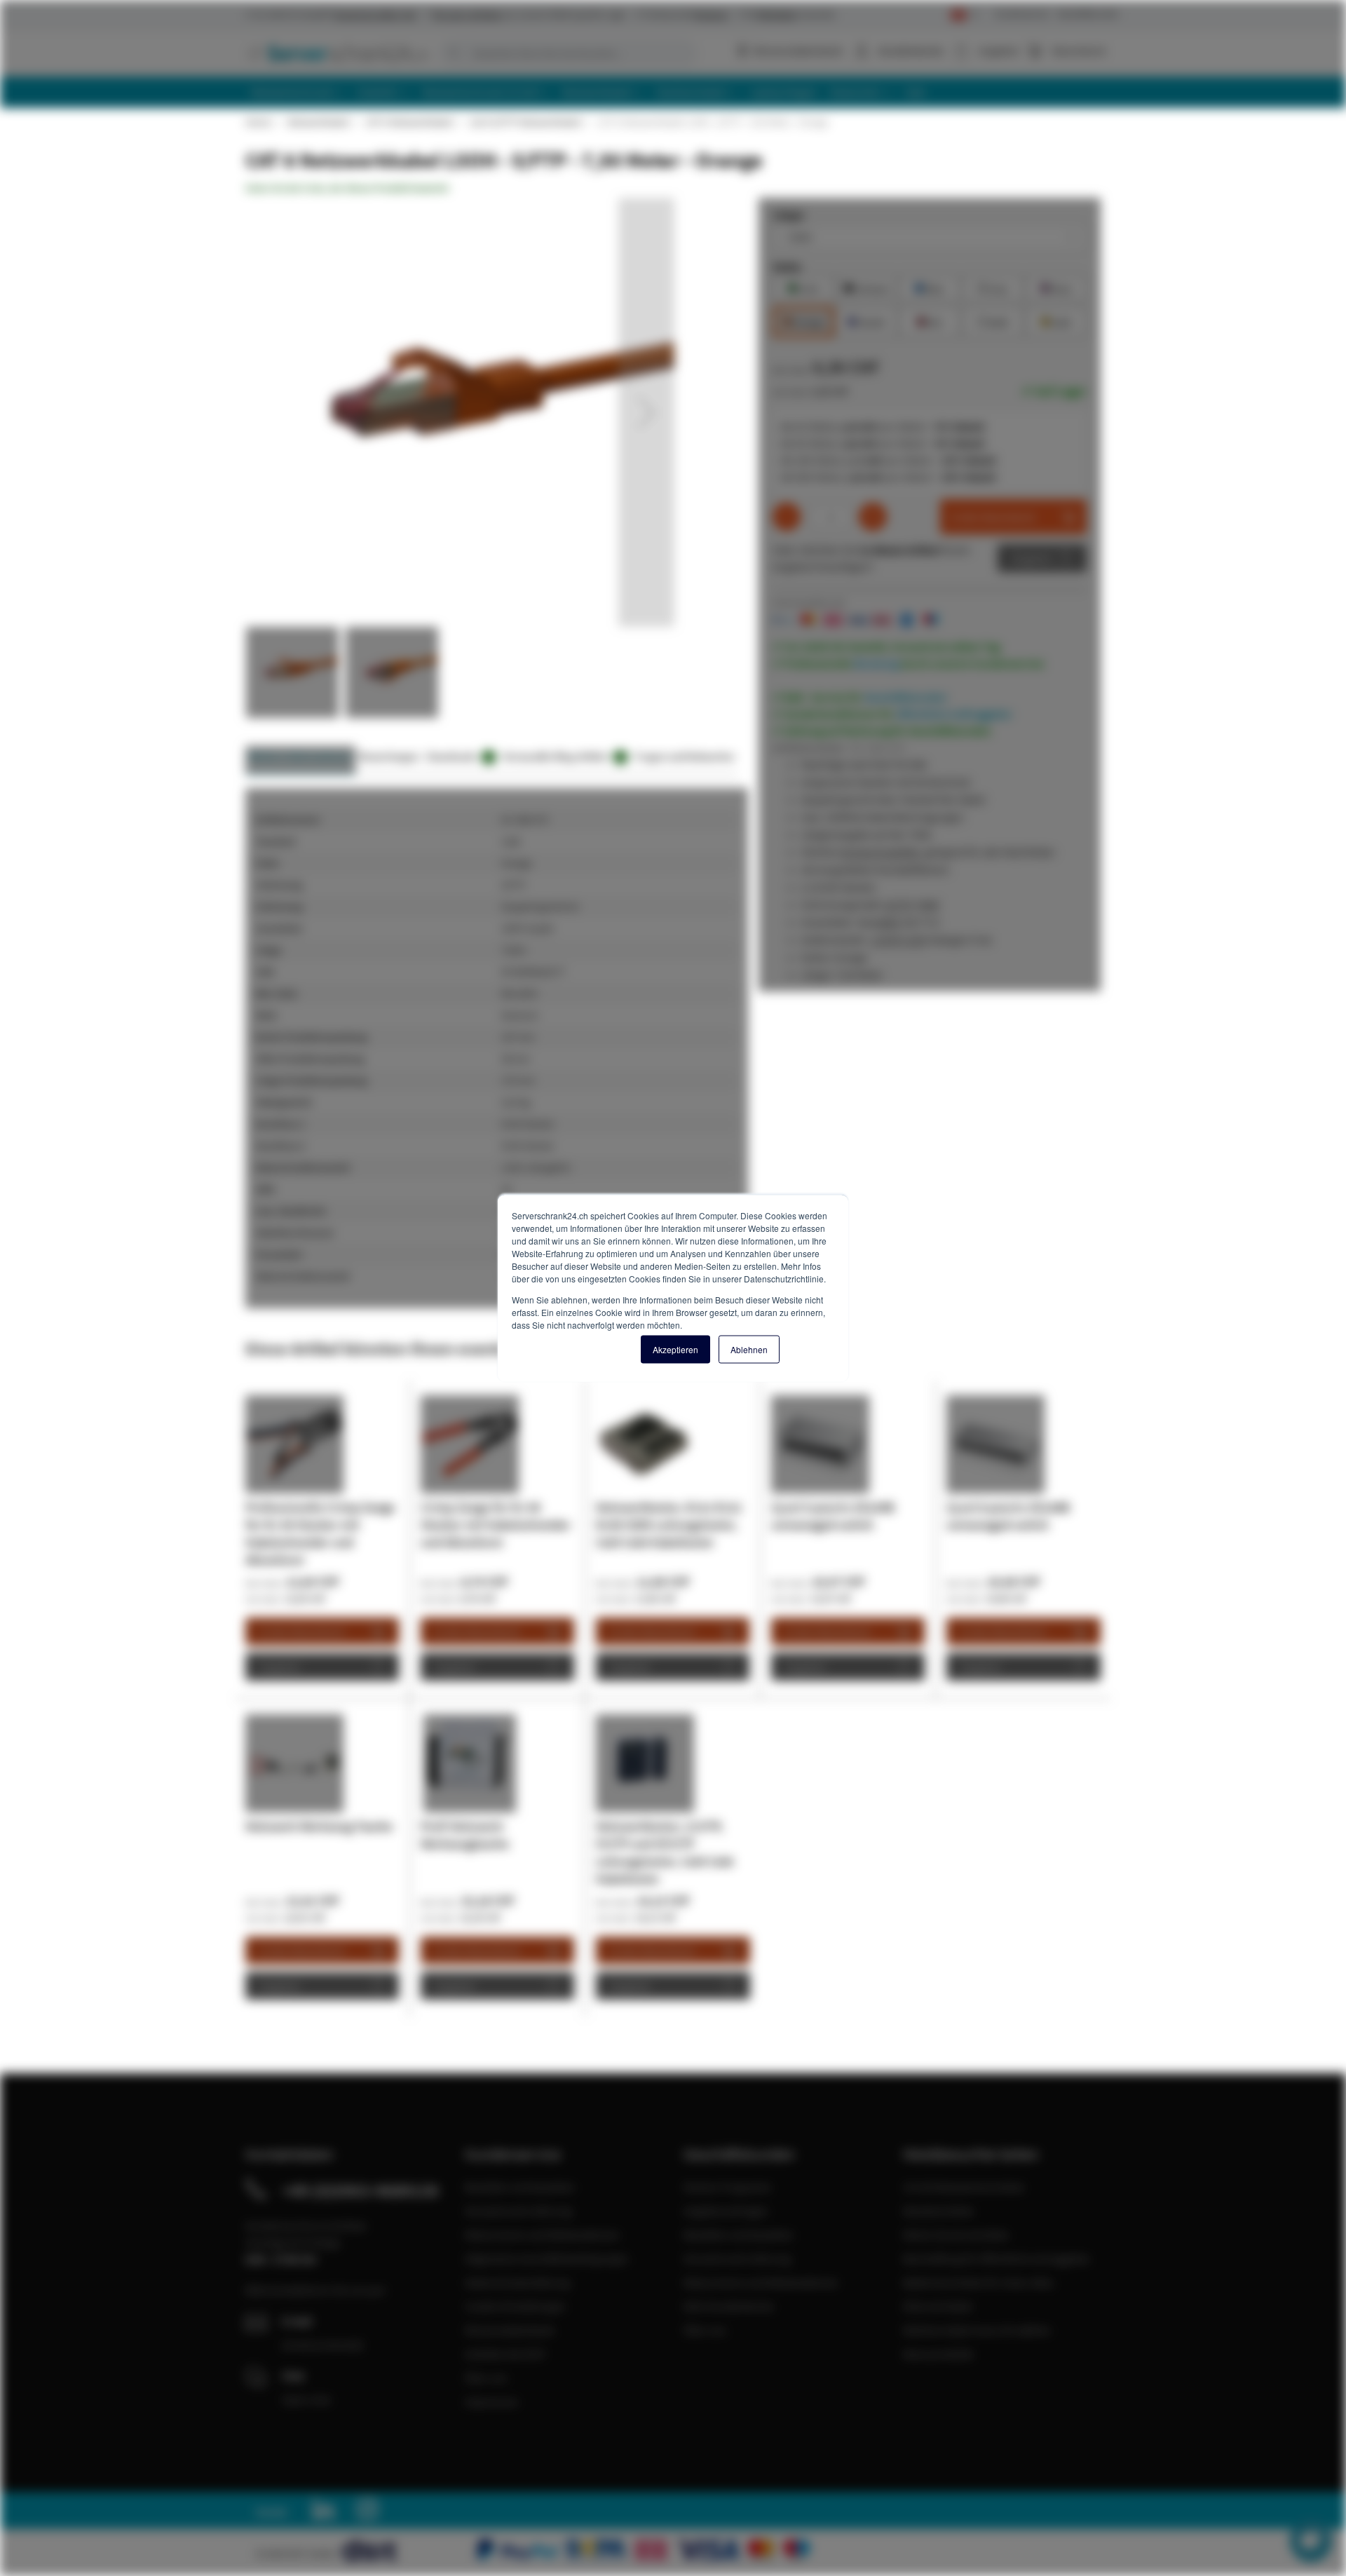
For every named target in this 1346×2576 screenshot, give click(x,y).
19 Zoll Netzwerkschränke (964, 2187)
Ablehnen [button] (749, 1349)
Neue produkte (938, 2354)
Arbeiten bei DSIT (506, 2354)
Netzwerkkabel (318, 122)
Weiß (993, 321)
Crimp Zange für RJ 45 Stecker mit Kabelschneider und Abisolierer (496, 1525)
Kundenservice (1022, 14)
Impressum (491, 2401)
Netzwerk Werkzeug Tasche (319, 1826)
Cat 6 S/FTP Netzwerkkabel (525, 122)
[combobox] (568, 53)
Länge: (789, 215)
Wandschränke (938, 2211)
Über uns (486, 2378)
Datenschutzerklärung (517, 2282)
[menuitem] (298, 92)
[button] (646, 412)
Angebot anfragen (726, 2211)
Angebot (1032, 558)
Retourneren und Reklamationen (542, 2235)
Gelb (1056, 321)
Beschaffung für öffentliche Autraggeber (997, 2258)
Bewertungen (389, 756)
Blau (930, 287)
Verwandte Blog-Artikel (563, 756)
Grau (993, 287)
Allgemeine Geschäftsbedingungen (547, 2258)
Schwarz (866, 287)
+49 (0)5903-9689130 (360, 2190)
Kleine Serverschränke (956, 2235)
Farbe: (788, 266)
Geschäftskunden (1088, 14)
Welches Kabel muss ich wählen (977, 2330)
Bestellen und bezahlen (520, 2187)
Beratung (876, 663)
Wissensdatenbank (798, 50)
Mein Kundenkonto (729, 2306)
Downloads (459, 756)
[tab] (300, 760)
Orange (803, 321)
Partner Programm (727, 2187)
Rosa (1056, 287)
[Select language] (964, 15)
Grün (804, 287)
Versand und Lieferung (518, 2211)
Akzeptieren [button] (675, 1349)
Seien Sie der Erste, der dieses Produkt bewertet (347, 188)
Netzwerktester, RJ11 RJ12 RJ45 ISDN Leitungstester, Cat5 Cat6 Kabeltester (669, 1525)
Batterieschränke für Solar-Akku (979, 2282)
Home (258, 122)
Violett (866, 321)
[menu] (678, 92)
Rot (930, 321)
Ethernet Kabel (938, 2306)
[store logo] (336, 53)
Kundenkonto (911, 50)
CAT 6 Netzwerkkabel (409, 122)
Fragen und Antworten (685, 756)
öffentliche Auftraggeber (954, 714)
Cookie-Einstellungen (515, 2306)
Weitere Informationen (300, 756)
